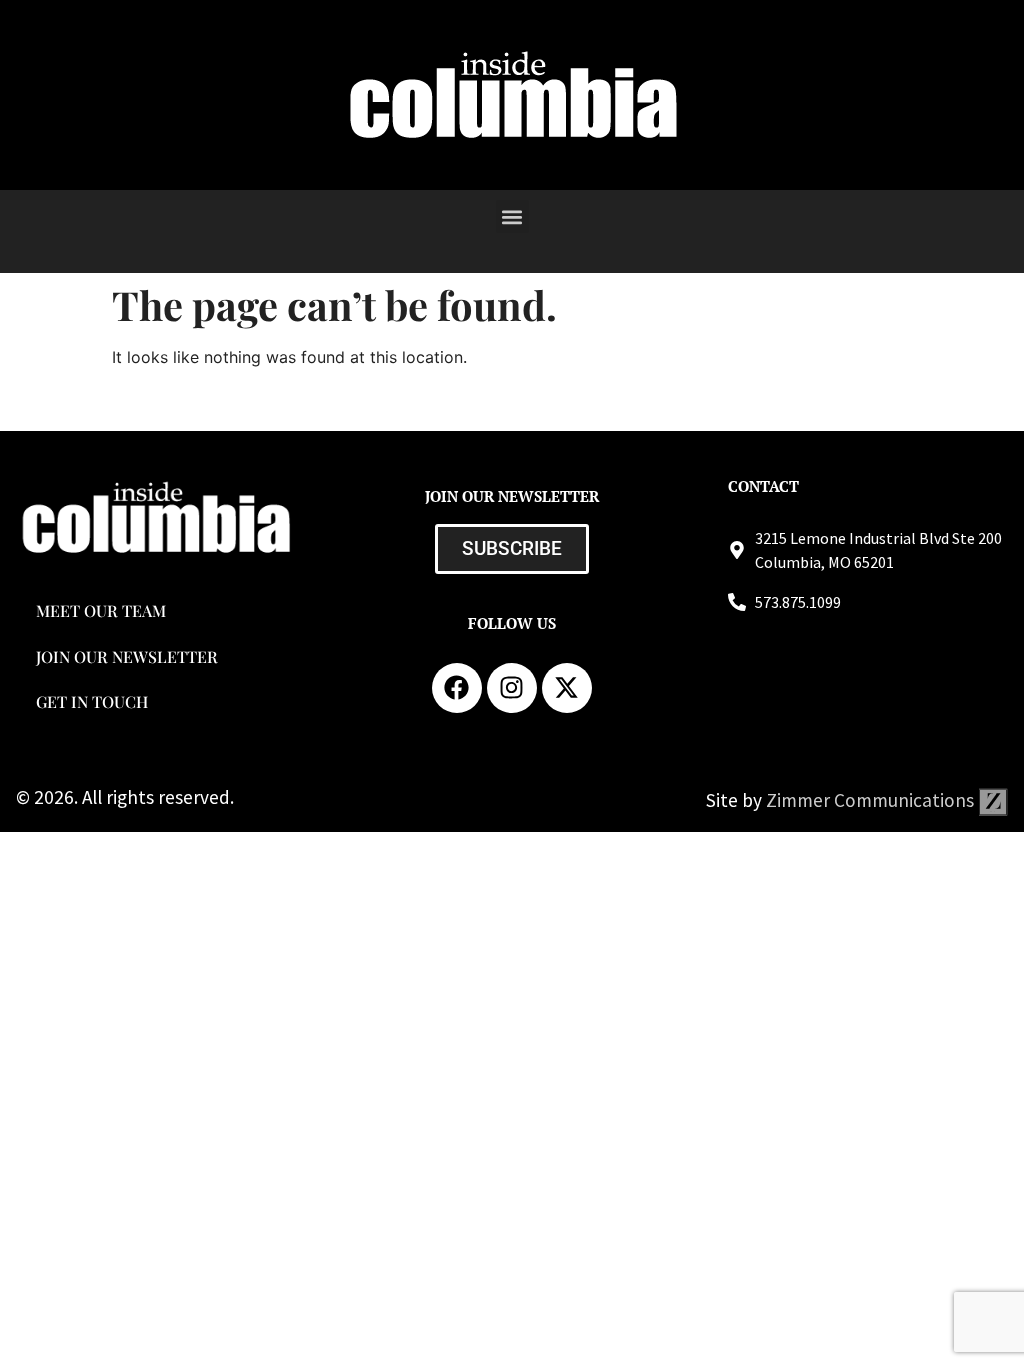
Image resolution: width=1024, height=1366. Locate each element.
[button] (512, 216)
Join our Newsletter (127, 656)
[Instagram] (512, 688)
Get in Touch (92, 701)
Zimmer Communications (872, 800)
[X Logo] (567, 688)
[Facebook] (457, 688)
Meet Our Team (101, 610)
